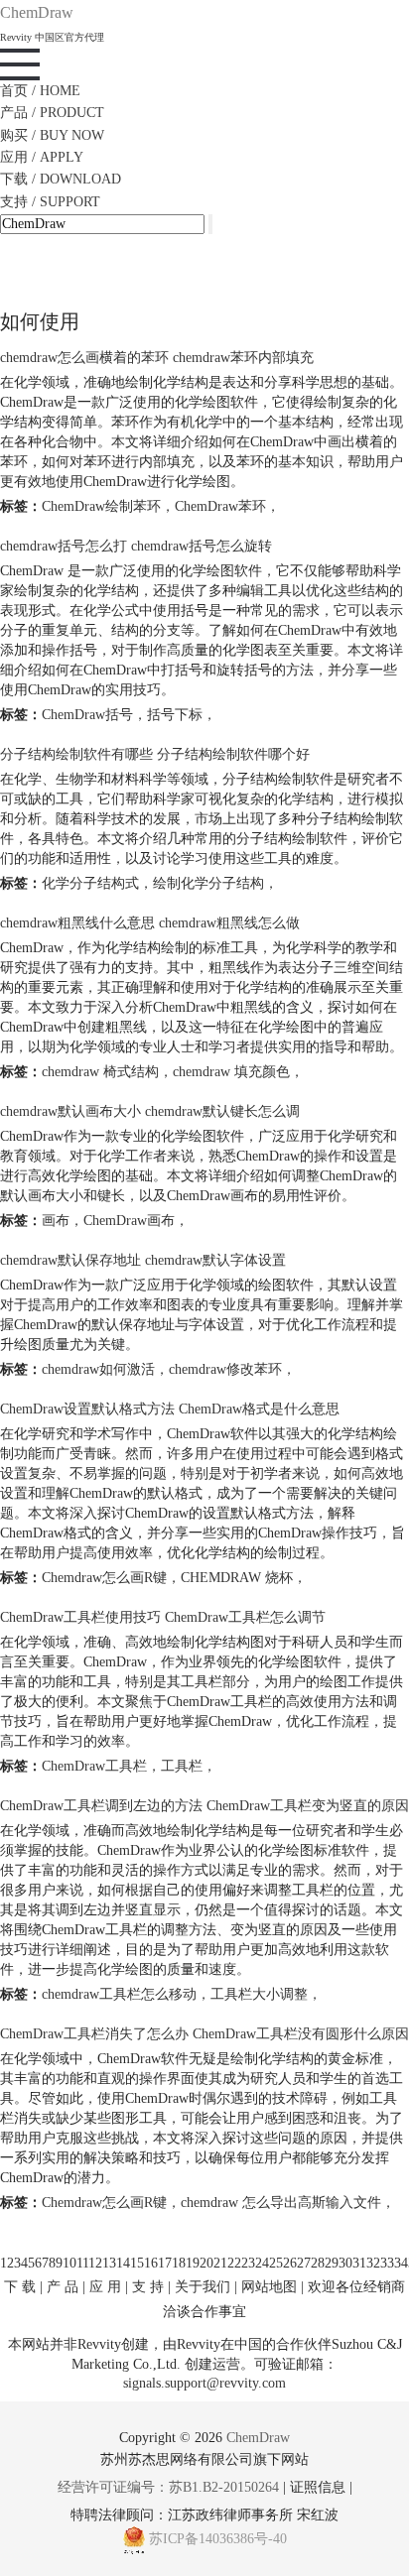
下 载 (20, 2287)
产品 (52, 113)
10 (69, 2263)
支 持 (148, 2287)
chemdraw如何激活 (98, 1369)
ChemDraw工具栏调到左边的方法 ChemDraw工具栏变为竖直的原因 (204, 1806)
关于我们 (203, 2287)
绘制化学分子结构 (208, 883)
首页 (40, 91)
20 (206, 2263)
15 (137, 2263)
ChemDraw (258, 2438)
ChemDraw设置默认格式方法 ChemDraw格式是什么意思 (170, 1409)
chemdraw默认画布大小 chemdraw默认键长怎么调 (150, 1111)
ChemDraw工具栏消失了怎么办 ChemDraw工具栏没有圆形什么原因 (204, 2034)
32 (373, 2263)
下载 (61, 179)
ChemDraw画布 (129, 1221)
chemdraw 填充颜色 (231, 1072)
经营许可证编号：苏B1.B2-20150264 (168, 2487)
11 (82, 2263)
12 (95, 2263)
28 (318, 2263)
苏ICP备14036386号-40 (218, 2540)
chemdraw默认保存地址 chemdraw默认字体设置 (143, 1260)
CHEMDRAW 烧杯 (237, 1578)
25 (276, 2263)
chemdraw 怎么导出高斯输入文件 (281, 2203)
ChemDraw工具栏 (94, 1766)
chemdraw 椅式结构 (100, 1072)
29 (332, 2263)
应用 (42, 157)
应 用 (105, 2287)
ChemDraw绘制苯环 (101, 506)
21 (220, 2263)
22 (234, 2263)
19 (193, 2263)
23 (248, 2263)
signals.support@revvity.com (204, 2383)
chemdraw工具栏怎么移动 (119, 1994)
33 (387, 2263)
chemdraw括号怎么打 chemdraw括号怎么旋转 (136, 546)
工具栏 (182, 1766)
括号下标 (175, 715)
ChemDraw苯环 (220, 506)
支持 (50, 202)
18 (179, 2263)
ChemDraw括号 (87, 715)
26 (290, 2263)
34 (401, 2263)
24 (262, 2263)
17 (165, 2263)
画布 (56, 1221)
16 (151, 2263)
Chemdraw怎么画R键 (104, 1578)
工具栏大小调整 (259, 1994)
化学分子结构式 (90, 883)
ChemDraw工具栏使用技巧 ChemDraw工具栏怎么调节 (163, 1617)
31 (359, 2263)
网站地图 (269, 2287)
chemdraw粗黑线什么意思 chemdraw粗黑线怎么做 (150, 923)
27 (304, 2263)
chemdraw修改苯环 (225, 1369)
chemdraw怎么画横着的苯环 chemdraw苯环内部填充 (157, 358)
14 (123, 2263)
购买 (52, 135)
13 (109, 2263)
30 (345, 2263)
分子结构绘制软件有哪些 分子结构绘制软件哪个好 (155, 754)
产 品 (63, 2287)
